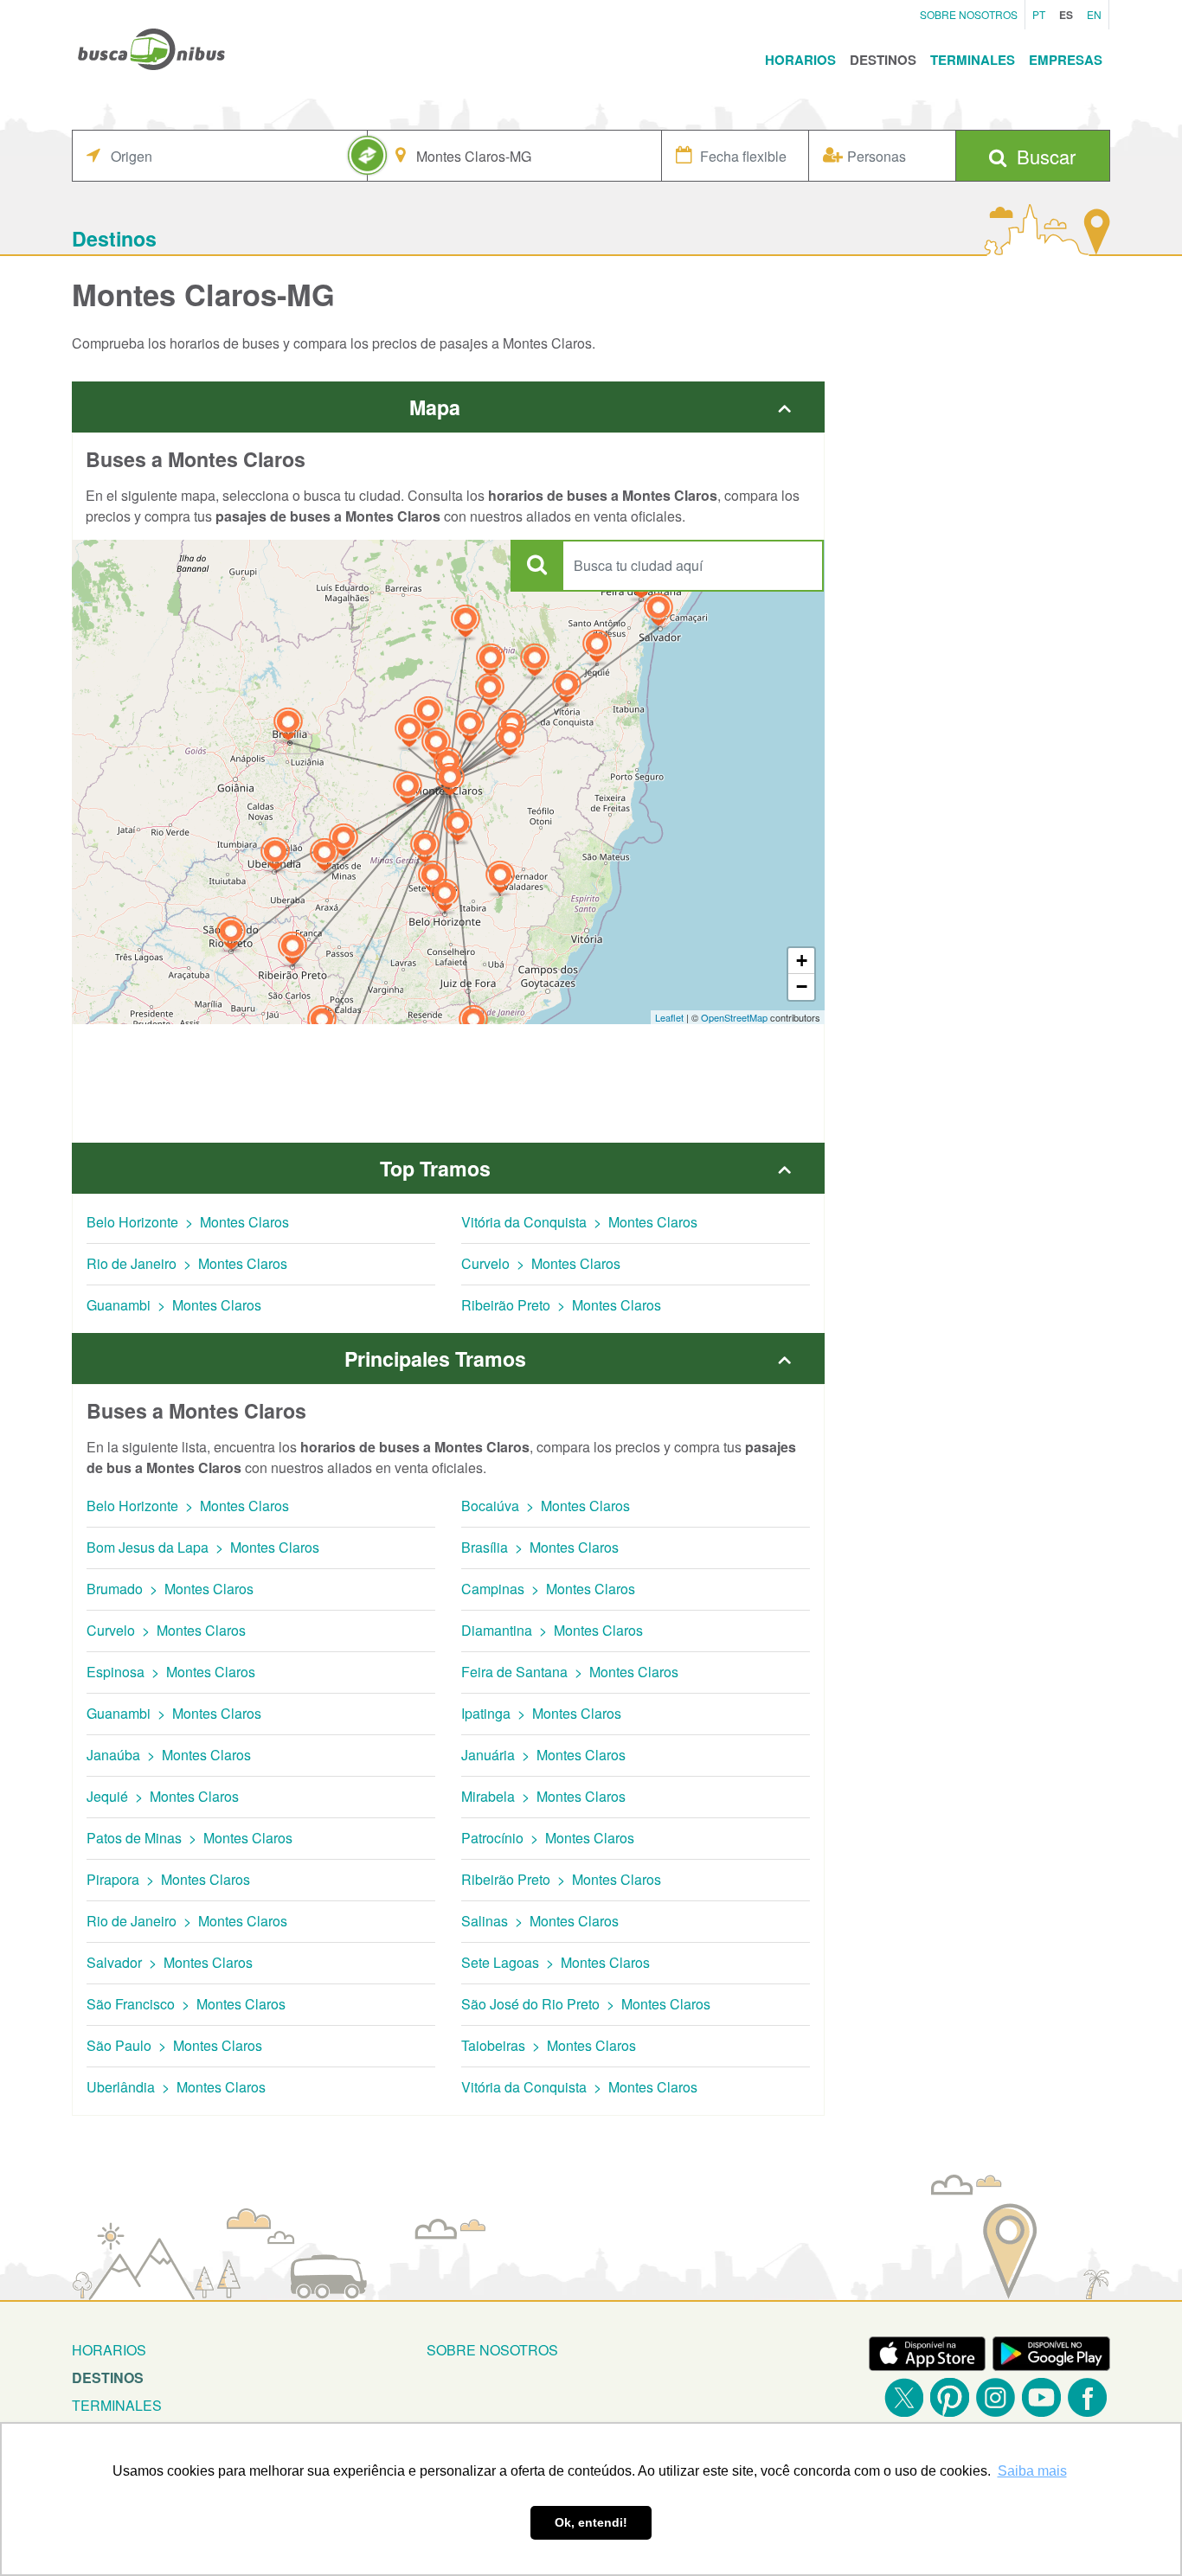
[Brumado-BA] (535, 662)
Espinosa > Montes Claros (171, 1672)
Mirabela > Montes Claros (543, 1796)
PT (1039, 14)
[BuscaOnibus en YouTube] (1041, 2397)
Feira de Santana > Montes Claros (570, 1672)
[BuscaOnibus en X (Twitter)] (904, 2397)
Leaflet (669, 1017)
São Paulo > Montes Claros (174, 2045)
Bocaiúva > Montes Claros (546, 1506)
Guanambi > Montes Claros (174, 1305)
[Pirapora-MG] (408, 790)
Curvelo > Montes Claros (541, 1263)
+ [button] (802, 961)
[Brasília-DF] (288, 726)
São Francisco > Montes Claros (186, 2004)
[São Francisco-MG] (409, 733)
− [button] (802, 987)
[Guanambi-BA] (491, 662)
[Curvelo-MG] (425, 849)
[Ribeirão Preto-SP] (292, 950)
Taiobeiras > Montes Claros (549, 2045)
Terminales (973, 60)
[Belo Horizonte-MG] (445, 897)
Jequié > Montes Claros (163, 1796)
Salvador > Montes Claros (170, 1962)
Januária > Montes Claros (543, 1755)
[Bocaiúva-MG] (450, 782)
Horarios (800, 60)
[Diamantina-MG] (458, 827)
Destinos (883, 60)
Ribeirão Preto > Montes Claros (561, 1305)
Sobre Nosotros (969, 14)
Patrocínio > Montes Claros (548, 1838)
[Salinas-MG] (510, 742)
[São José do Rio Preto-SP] (231, 936)
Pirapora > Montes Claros (168, 1879)
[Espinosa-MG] (490, 692)
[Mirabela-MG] (436, 746)
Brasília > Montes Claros (540, 1547)
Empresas (1066, 60)
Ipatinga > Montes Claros (541, 1713)
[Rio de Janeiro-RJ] (473, 1024)
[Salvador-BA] (658, 612)
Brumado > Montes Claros (170, 1589)
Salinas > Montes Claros (540, 1921)
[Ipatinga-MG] (500, 879)
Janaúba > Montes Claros (169, 1755)
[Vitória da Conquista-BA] (567, 689)
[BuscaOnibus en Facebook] (1087, 2397)
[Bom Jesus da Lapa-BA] (466, 623)
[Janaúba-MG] (470, 728)
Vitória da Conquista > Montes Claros (579, 1222)
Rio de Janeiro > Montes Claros (187, 1263)
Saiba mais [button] (1032, 2471)
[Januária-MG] (428, 715)
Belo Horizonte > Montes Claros (188, 1222)
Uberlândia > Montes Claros (176, 2087)
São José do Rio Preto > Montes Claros (586, 2004)
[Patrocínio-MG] (324, 857)
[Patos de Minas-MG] (344, 842)
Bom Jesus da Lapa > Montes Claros (203, 1547)
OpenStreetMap (734, 1017)
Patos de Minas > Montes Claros (190, 1838)
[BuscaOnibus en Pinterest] (950, 2397)
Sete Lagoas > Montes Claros (556, 1962)
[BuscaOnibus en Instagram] (996, 2397)
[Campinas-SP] (322, 1024)
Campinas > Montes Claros (548, 1589)
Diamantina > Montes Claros (552, 1630)
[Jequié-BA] (597, 648)
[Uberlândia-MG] (275, 856)
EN (1094, 14)
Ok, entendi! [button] (591, 2522)
